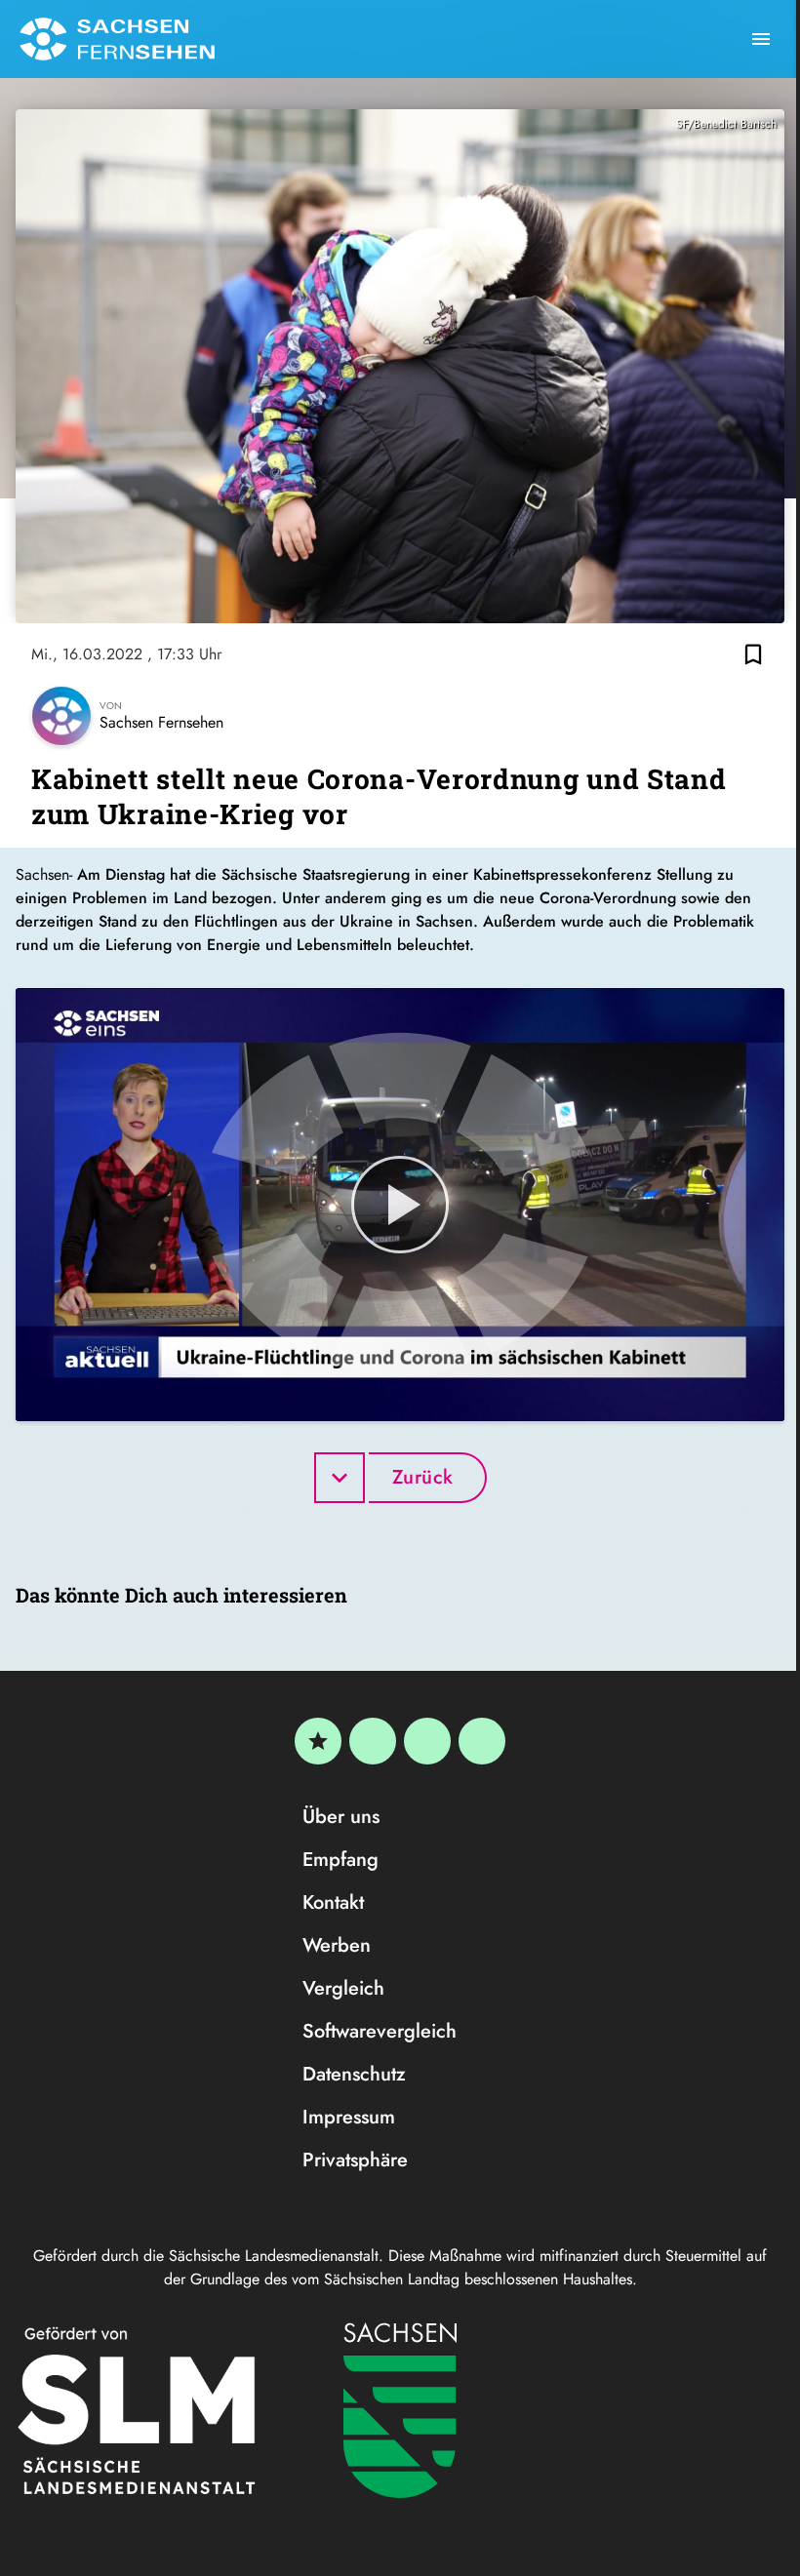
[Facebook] (373, 1741)
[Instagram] (427, 1741)
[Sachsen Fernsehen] (117, 39)
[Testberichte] (318, 1741)
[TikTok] (482, 1741)
